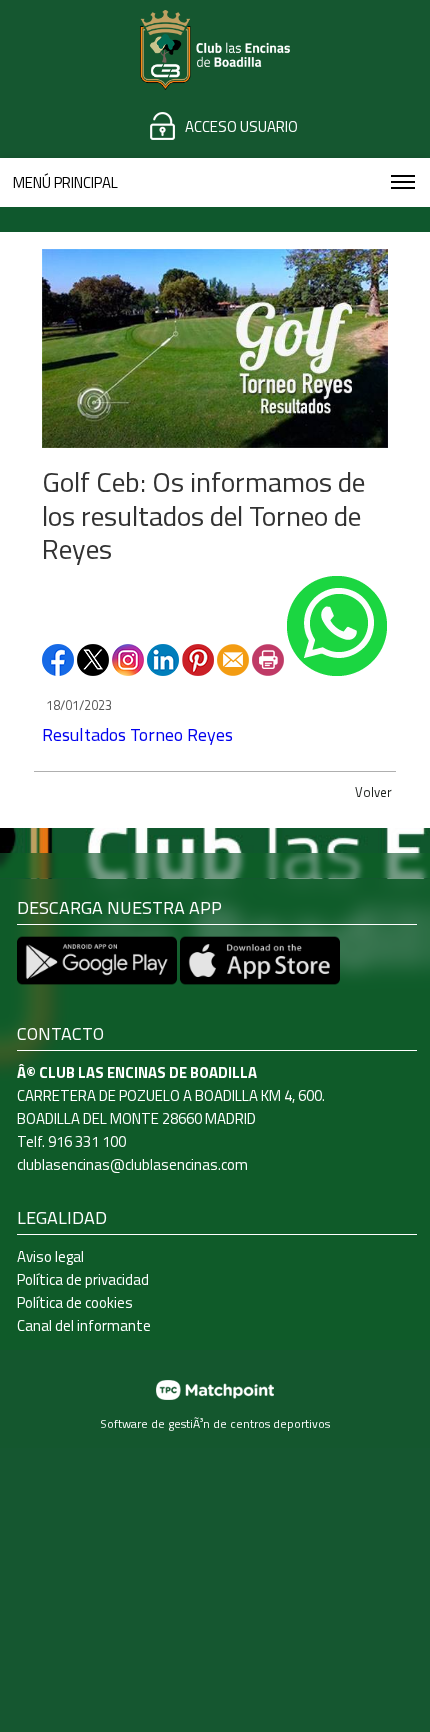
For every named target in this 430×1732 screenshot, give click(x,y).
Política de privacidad (83, 1279)
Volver (373, 792)
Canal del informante (84, 1325)
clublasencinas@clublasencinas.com (132, 1164)
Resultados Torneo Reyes (137, 734)
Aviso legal (50, 1256)
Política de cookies (75, 1302)
